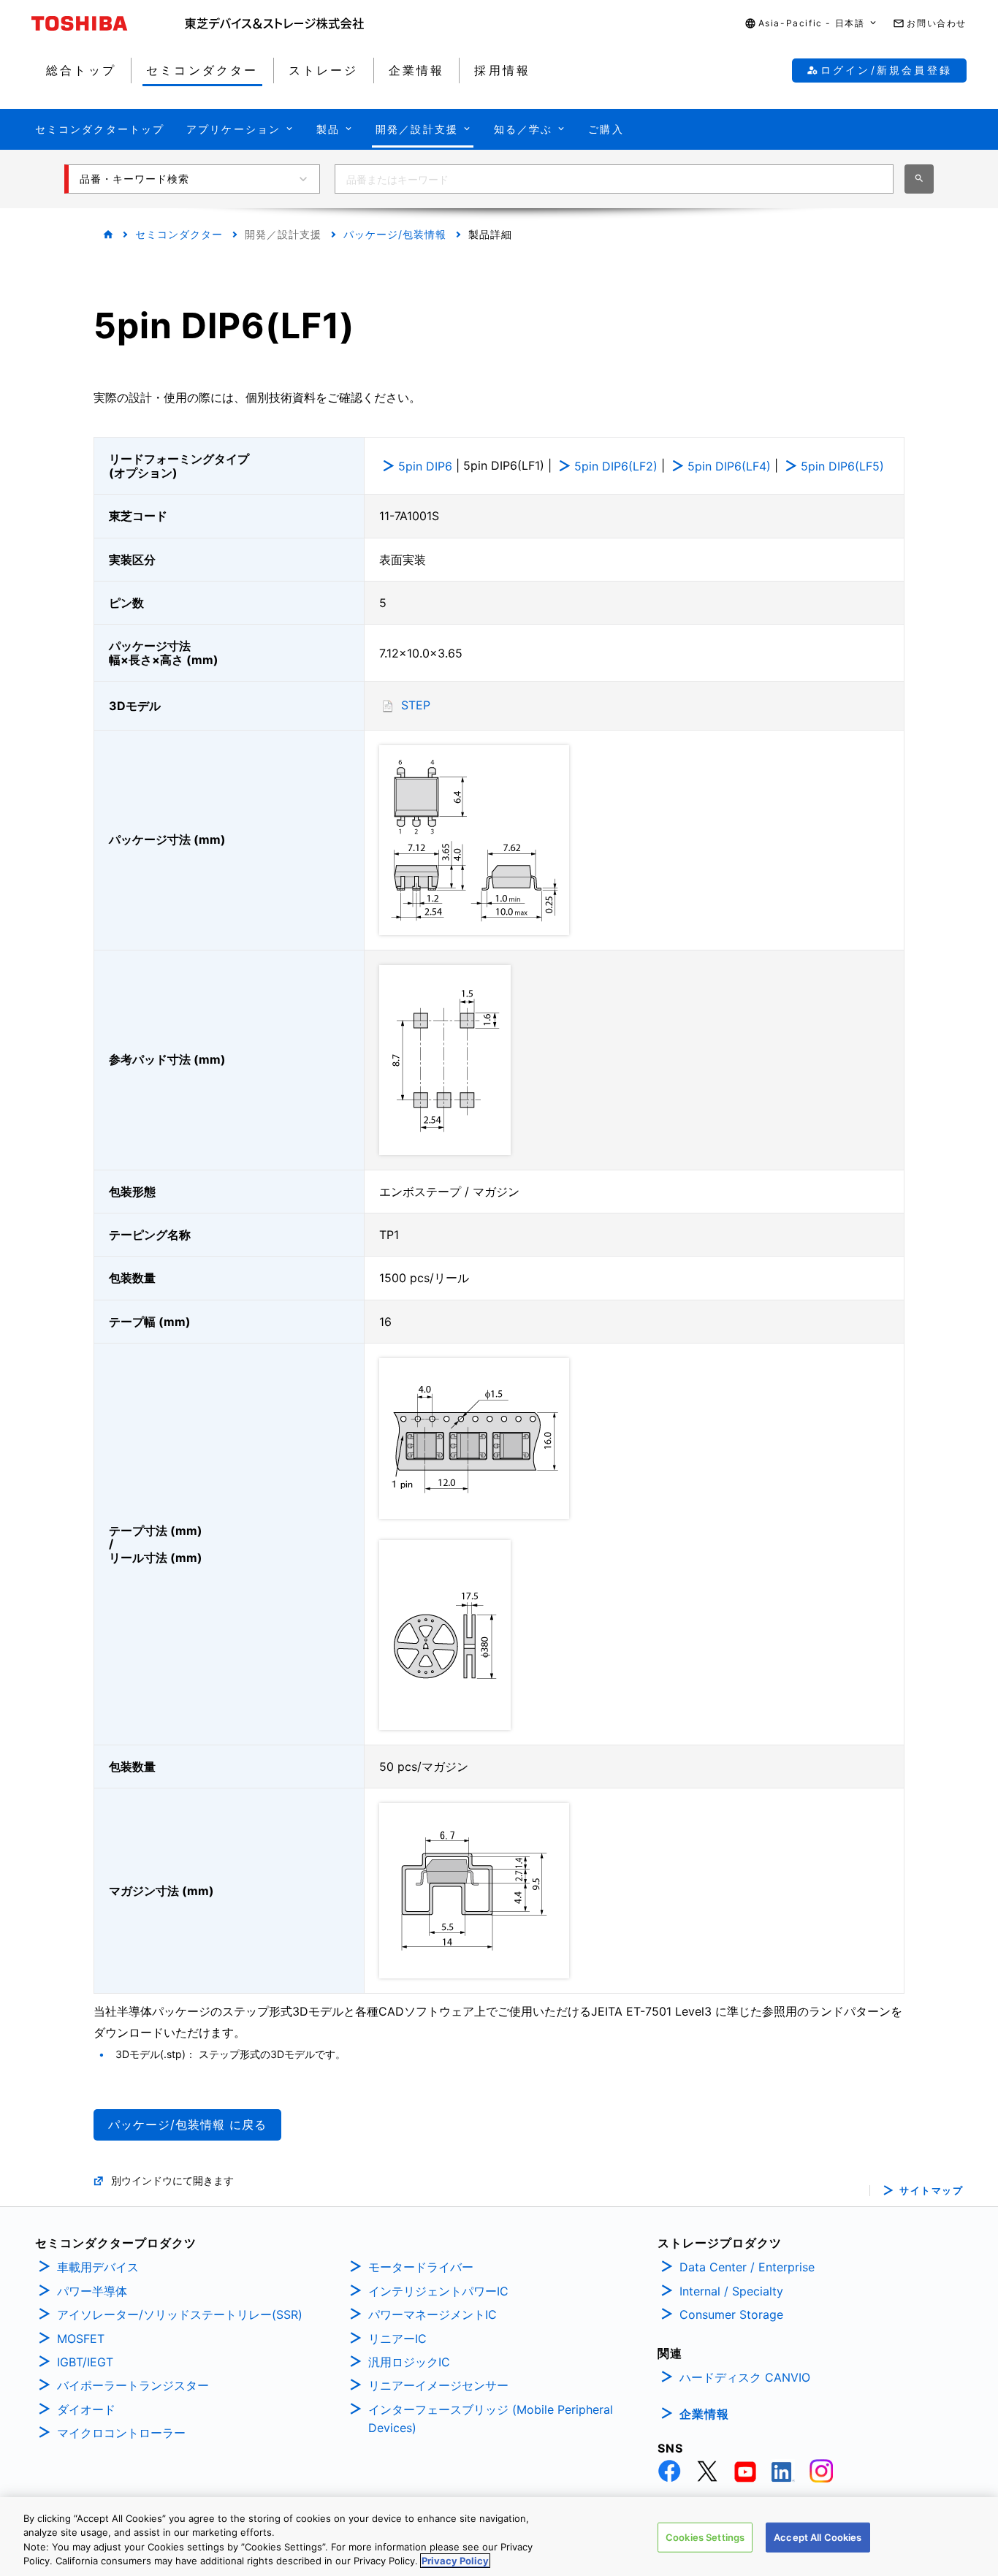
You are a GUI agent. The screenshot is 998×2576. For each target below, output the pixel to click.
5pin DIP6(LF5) (842, 466)
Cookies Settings (705, 2537)
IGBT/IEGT (85, 2362)
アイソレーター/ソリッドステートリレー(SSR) (180, 2314)
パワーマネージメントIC (433, 2314)
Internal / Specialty (731, 2291)
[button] (812, 24)
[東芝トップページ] (108, 23)
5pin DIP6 (425, 466)
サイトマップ (931, 2191)
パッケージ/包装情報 (395, 234)
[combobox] (614, 179)
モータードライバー (421, 2267)
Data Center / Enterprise (747, 2267)
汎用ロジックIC (409, 2362)
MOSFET (81, 2339)
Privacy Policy (455, 2561)
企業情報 (704, 2414)
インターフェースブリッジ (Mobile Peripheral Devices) (491, 2419)
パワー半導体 (92, 2291)
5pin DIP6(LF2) (616, 466)
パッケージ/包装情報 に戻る (187, 2125)
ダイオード (86, 2409)
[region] (499, 2537)
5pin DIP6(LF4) (729, 466)
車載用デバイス (98, 2267)
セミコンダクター (179, 234)
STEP (416, 705)
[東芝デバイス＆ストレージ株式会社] (274, 23)
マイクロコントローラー (121, 2433)
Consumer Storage (731, 2314)
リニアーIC (397, 2339)
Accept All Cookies (818, 2537)
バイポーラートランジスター (133, 2385)
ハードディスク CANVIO (745, 2377)
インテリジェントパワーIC (438, 2291)
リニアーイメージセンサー (438, 2385)
